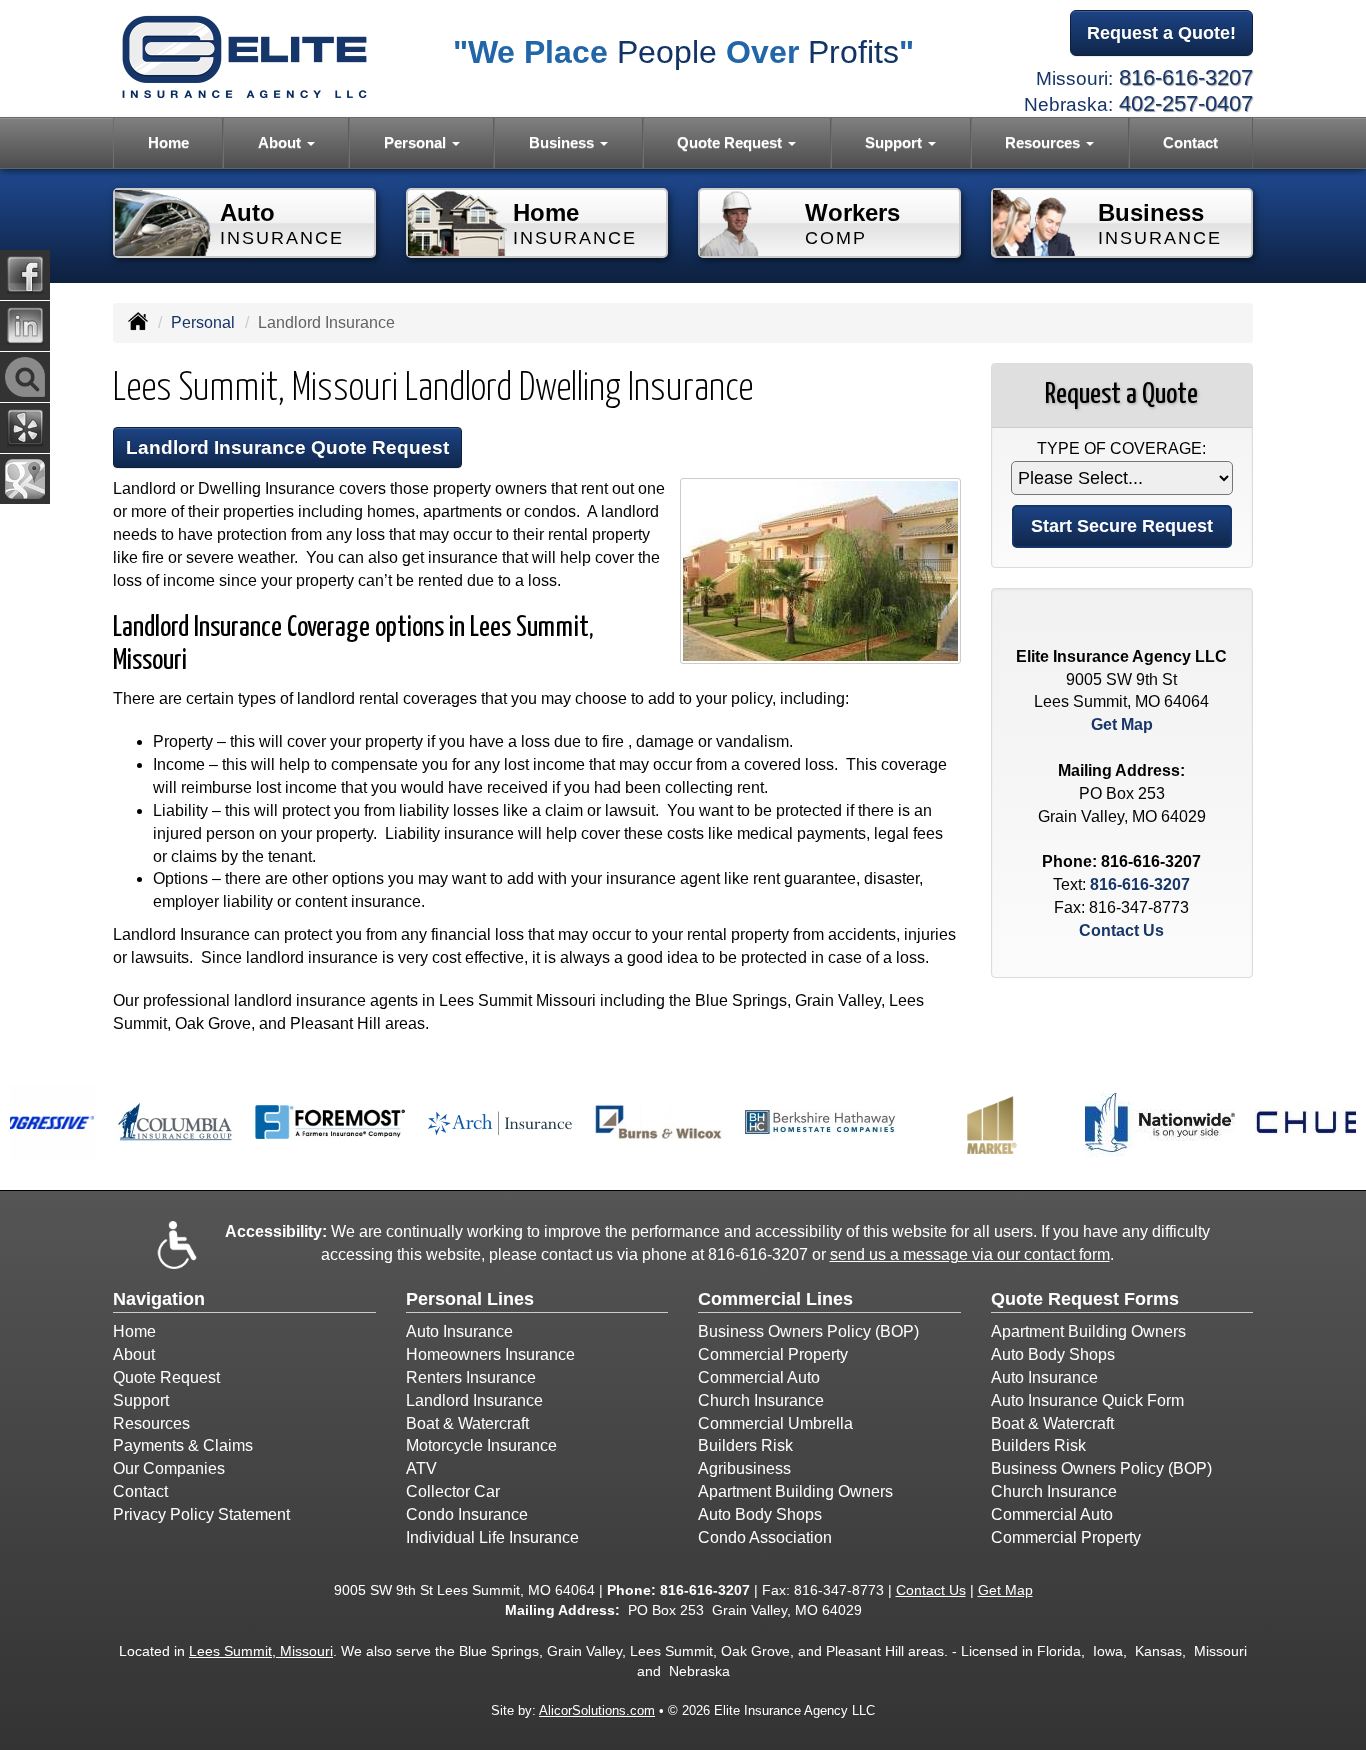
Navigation (159, 1299)
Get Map (1122, 724)
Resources (151, 1423)
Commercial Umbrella (775, 1423)
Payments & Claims (183, 1445)
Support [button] (895, 142)
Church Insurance (761, 1400)
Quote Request (166, 1377)
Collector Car (453, 1491)
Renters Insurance (471, 1377)
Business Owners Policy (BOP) (808, 1331)
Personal (203, 322)
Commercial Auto (759, 1377)
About (134, 1354)
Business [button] (563, 142)
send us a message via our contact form (970, 1254)
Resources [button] (1044, 142)
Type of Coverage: (1121, 448)
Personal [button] (417, 142)
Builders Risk (745, 1445)
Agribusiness (744, 1468)
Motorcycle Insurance (481, 1445)
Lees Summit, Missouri (261, 1651)
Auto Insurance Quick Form (1087, 1400)
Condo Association (765, 1537)
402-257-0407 (1186, 103)
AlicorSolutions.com (597, 1710)
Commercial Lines (775, 1299)
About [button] (281, 142)
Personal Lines (470, 1299)
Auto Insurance (459, 1331)
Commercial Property (773, 1354)
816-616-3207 (1186, 77)
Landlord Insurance (474, 1400)
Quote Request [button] (731, 142)
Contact (1190, 142)
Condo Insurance (467, 1514)
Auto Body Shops (760, 1514)
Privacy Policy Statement (201, 1514)
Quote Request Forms (1085, 1299)
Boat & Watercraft (467, 1423)
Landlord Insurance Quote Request (287, 447)
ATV (421, 1468)
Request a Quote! (1161, 33)
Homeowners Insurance (490, 1354)
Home (168, 142)
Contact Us (1121, 930)
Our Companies (169, 1468)
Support (141, 1400)
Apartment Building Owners (795, 1491)
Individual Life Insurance (492, 1537)
